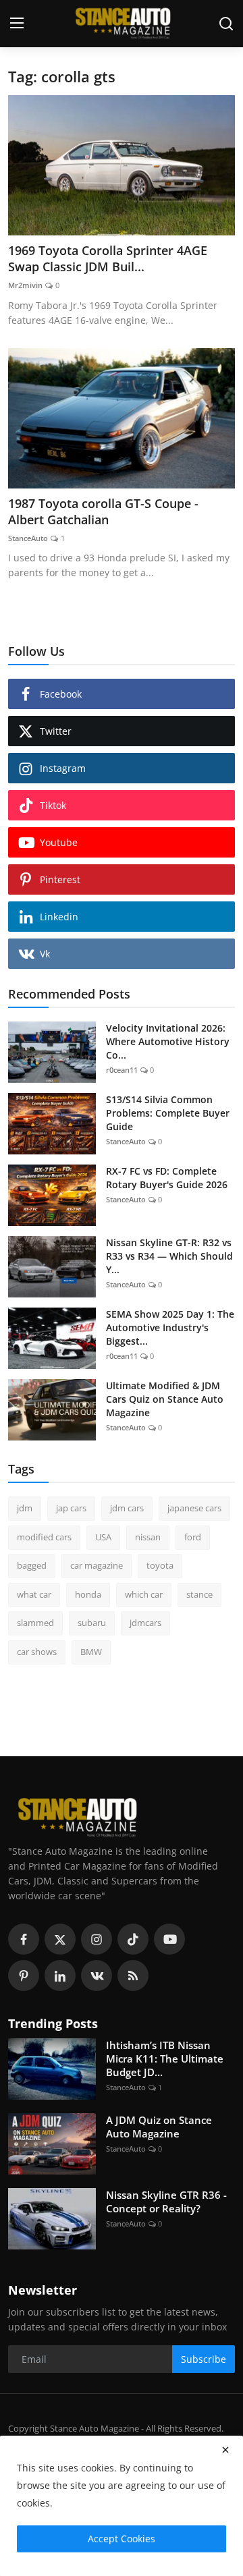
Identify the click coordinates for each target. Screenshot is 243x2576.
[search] (226, 24)
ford (193, 1537)
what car (34, 1594)
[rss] (133, 1976)
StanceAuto (28, 538)
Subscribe (204, 2359)
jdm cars (127, 1508)
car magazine (97, 1565)
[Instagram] (97, 1939)
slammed (35, 1623)
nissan (148, 1537)
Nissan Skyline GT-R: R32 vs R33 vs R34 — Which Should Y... (169, 1256)
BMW (91, 1652)
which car (144, 1594)
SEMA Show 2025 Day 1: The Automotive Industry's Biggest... (170, 1327)
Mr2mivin (25, 285)
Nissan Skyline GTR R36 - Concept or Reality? (166, 2202)
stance (199, 1594)
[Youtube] (169, 1939)
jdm (25, 1508)
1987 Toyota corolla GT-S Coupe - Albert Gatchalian (103, 511)
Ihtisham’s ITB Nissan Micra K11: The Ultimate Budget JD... (165, 2059)
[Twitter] (60, 1939)
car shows (37, 1652)
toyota (160, 1565)
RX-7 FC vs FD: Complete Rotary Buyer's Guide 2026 (167, 1178)
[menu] (17, 24)
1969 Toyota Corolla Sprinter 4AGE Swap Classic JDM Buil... (108, 258)
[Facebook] (24, 1939)
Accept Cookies (122, 2539)
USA (103, 1537)
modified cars (44, 1537)
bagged (32, 1565)
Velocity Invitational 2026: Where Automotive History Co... (168, 1041)
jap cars (71, 1508)
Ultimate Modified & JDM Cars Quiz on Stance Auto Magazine (165, 1399)
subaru (92, 1623)
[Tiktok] (133, 1939)
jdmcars (145, 1623)
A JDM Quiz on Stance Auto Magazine (159, 2127)
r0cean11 (122, 1070)
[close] (225, 2450)
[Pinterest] (24, 1976)
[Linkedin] (60, 1976)
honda (88, 1594)
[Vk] (97, 1976)
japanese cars (194, 1508)
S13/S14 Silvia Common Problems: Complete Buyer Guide (168, 1113)
